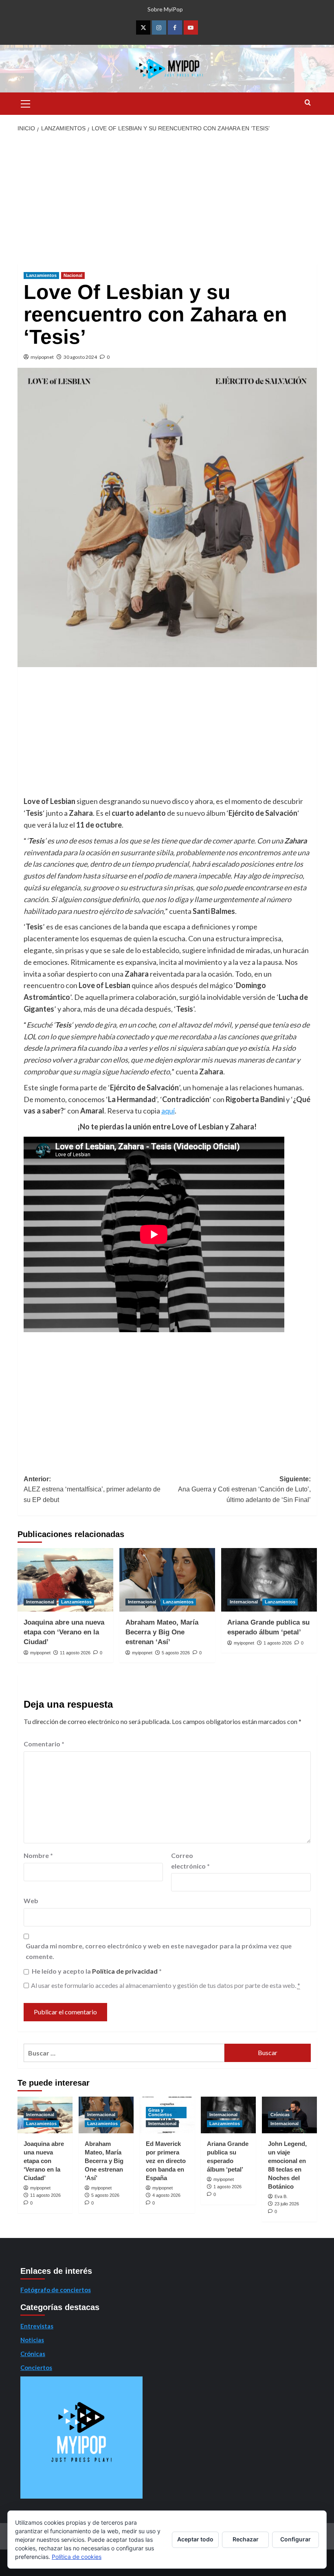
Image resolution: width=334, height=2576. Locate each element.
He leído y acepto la (97, 1971)
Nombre (38, 1855)
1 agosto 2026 (278, 1643)
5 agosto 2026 (176, 1653)
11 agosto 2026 (75, 1653)
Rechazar (246, 2539)
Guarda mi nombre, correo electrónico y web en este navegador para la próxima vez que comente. (159, 1951)
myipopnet (42, 357)
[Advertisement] (167, 199)
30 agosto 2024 (80, 357)
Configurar (296, 2539)
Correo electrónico (190, 1861)
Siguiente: (244, 1489)
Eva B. (281, 2196)
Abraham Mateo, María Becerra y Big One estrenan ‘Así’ (162, 1632)
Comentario (44, 1744)
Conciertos (36, 2367)
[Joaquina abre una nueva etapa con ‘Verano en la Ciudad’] (65, 1580)
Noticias (32, 2340)
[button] (26, 103)
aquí (168, 1111)
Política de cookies (77, 2557)
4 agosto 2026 (166, 2195)
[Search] (308, 103)
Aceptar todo (195, 2539)
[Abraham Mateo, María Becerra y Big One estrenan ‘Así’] (167, 1580)
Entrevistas (37, 2326)
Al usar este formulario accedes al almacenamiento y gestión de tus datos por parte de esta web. (166, 1985)
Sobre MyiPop (165, 9)
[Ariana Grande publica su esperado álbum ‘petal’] (269, 1580)
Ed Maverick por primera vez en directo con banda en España (166, 2161)
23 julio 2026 (287, 2204)
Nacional (73, 275)
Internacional (40, 1602)
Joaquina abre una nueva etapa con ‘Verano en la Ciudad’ (64, 1632)
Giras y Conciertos (160, 2112)
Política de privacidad (125, 1971)
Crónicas (280, 2115)
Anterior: (92, 1489)
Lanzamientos (41, 275)
